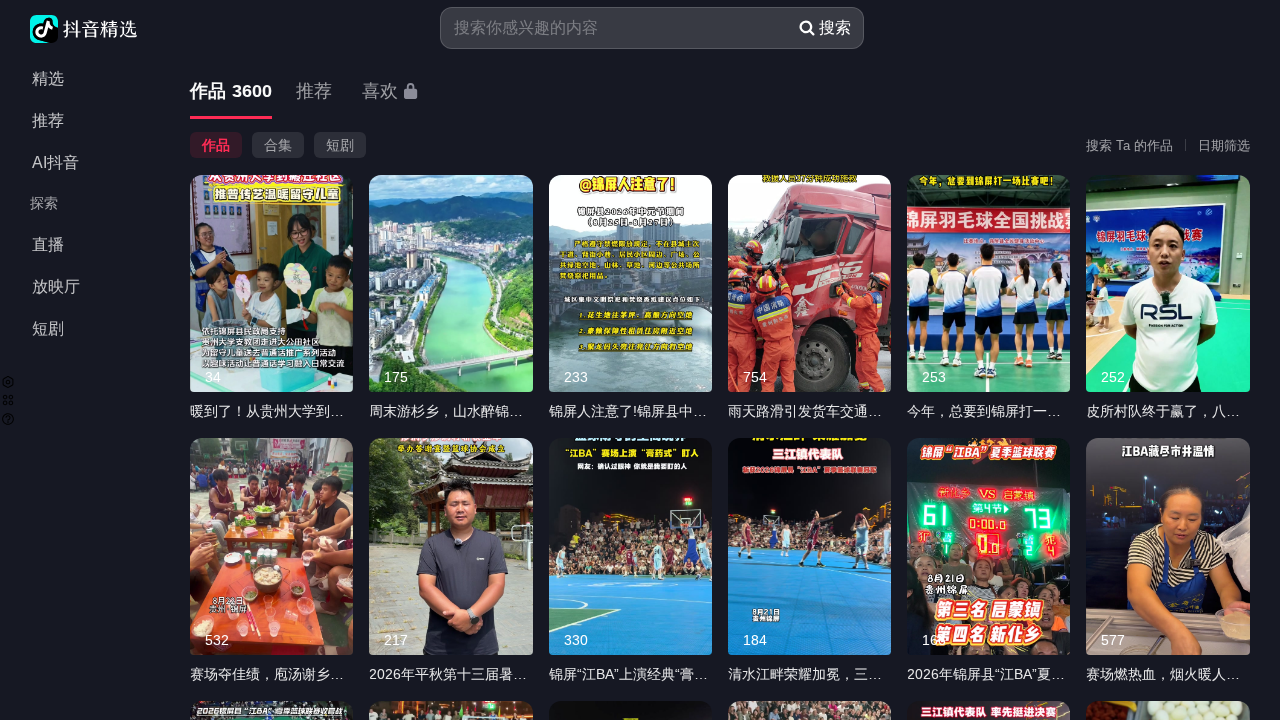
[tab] (231, 92)
